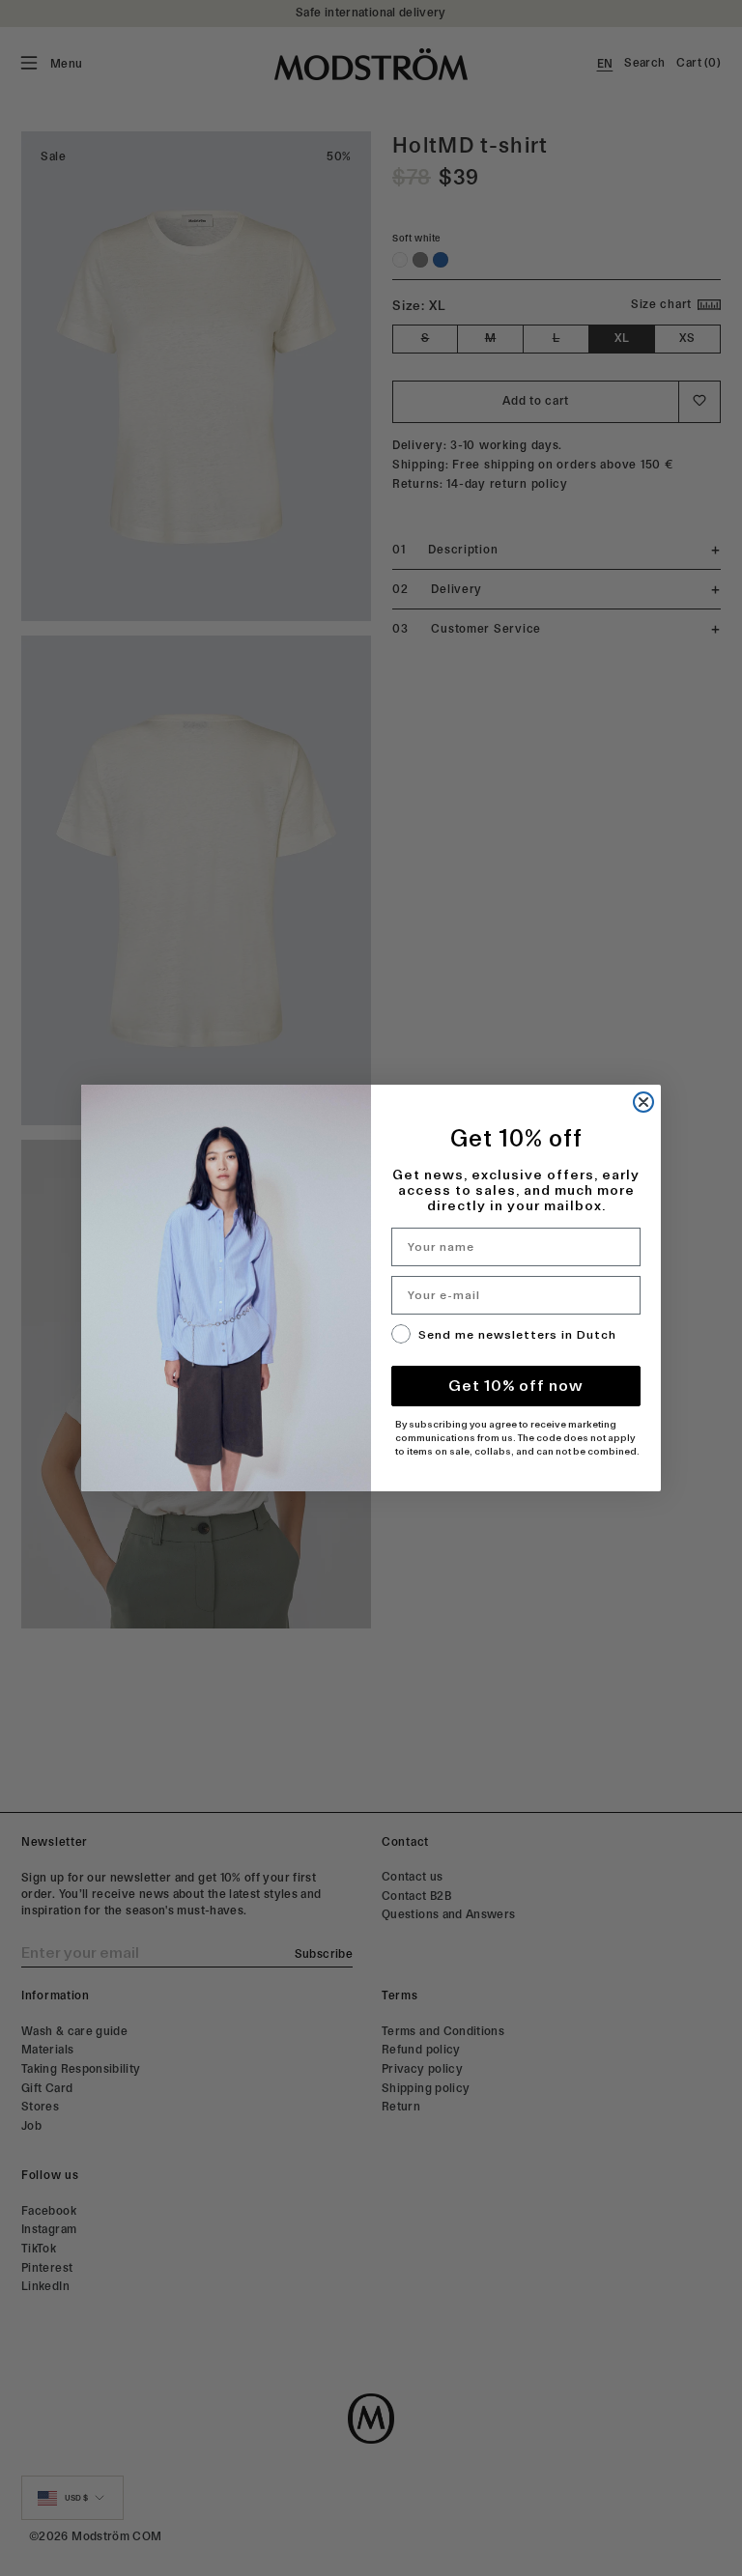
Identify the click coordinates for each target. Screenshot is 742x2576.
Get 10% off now (516, 1386)
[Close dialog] (643, 1102)
